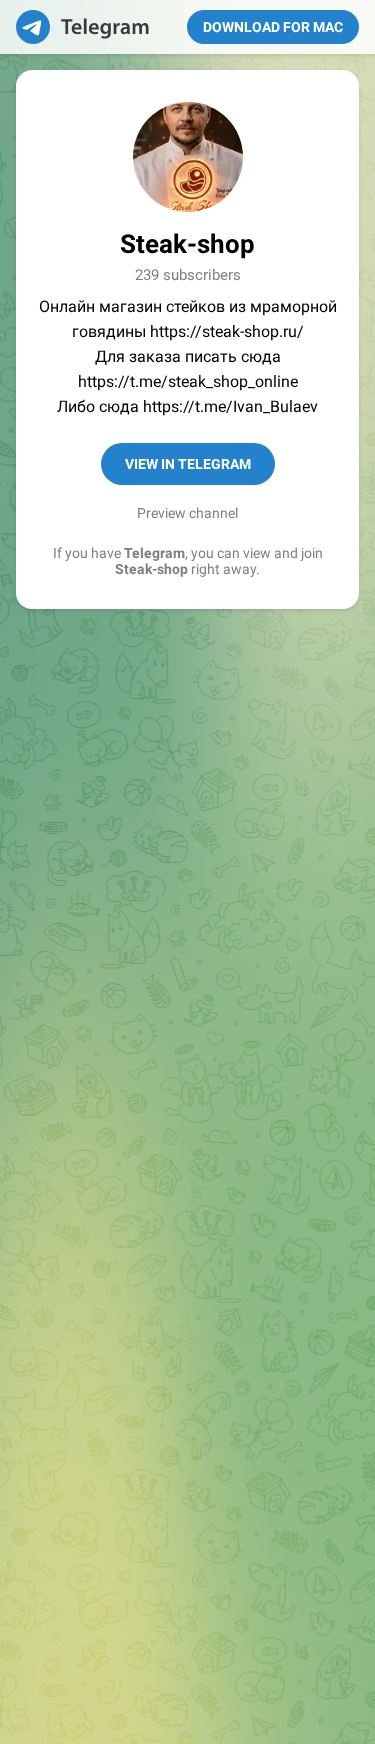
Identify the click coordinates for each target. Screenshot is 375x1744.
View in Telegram (188, 464)
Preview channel (187, 513)
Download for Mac (273, 27)
